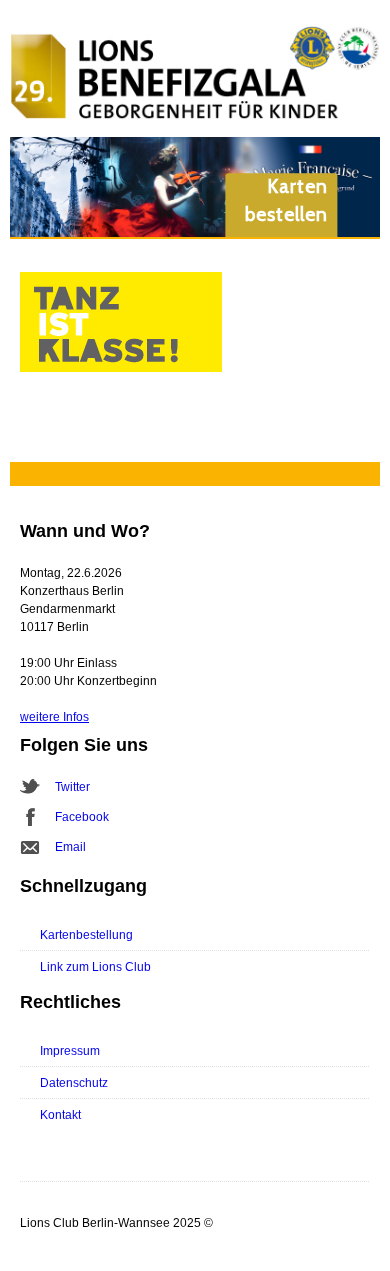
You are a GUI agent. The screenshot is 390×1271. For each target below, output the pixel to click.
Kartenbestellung (86, 935)
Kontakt (60, 1115)
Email (70, 847)
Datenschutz (74, 1083)
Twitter (72, 787)
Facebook (82, 817)
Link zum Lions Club (95, 967)
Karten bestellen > (286, 215)
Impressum (70, 1051)
